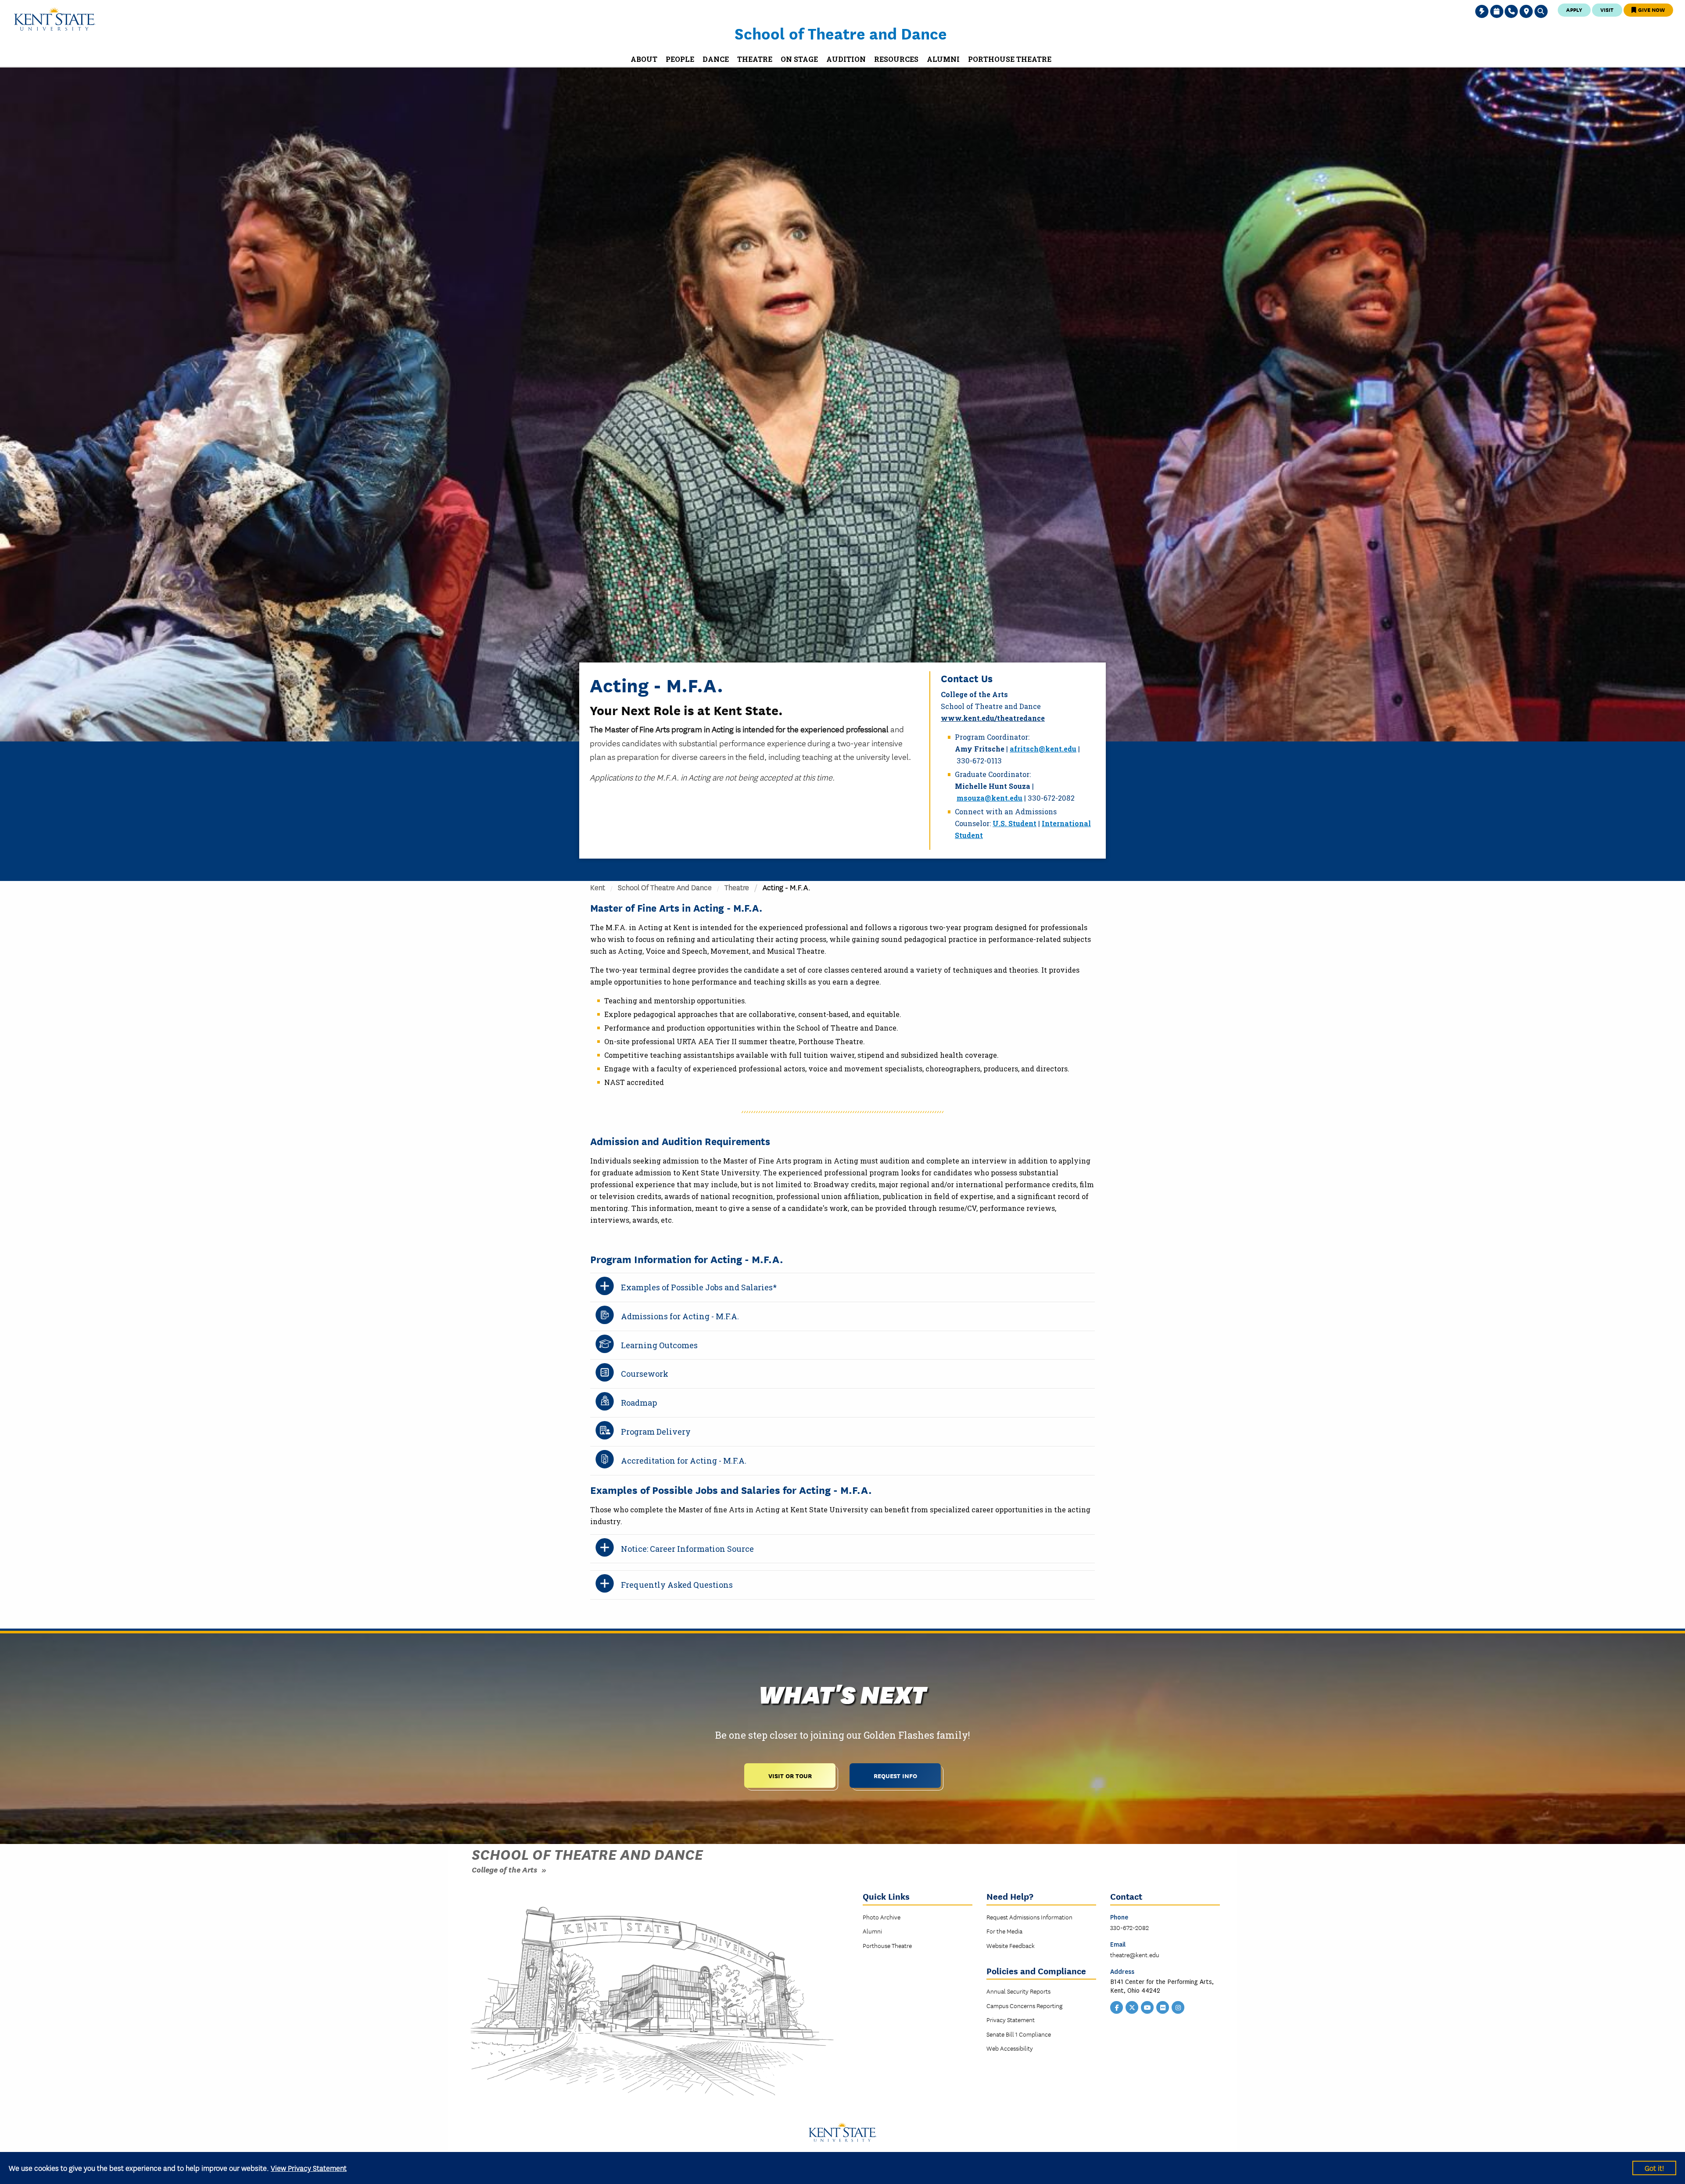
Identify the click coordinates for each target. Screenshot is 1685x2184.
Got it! (1654, 2168)
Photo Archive (882, 1917)
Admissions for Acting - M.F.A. (680, 1316)
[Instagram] (1178, 2007)
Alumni (872, 1931)
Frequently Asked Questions (677, 1585)
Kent (598, 887)
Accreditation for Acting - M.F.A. (684, 1461)
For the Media (1004, 1931)
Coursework (645, 1374)
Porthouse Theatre (887, 1945)
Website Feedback (1011, 1945)
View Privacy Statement (309, 2168)
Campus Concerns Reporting (1024, 2005)
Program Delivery (656, 1432)
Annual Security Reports (1018, 1991)
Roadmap (639, 1403)
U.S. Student (1015, 823)
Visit (1607, 9)
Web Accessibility (1010, 2048)
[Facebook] (1117, 2007)
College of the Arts (504, 1869)
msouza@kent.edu (989, 798)
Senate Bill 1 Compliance (1019, 2034)
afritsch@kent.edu (1043, 749)
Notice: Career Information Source (687, 1549)
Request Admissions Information (1029, 1917)
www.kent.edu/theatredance (993, 718)
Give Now (1651, 9)
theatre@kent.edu (1135, 1955)
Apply (1574, 9)
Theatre (737, 887)
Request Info (895, 1775)
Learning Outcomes (659, 1345)
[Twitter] (1132, 2007)
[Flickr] (1163, 2007)
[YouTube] (1147, 2007)
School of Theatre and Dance (841, 33)
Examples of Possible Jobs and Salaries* (699, 1287)
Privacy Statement (1011, 2019)
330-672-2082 (1129, 1927)
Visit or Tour (790, 1775)
